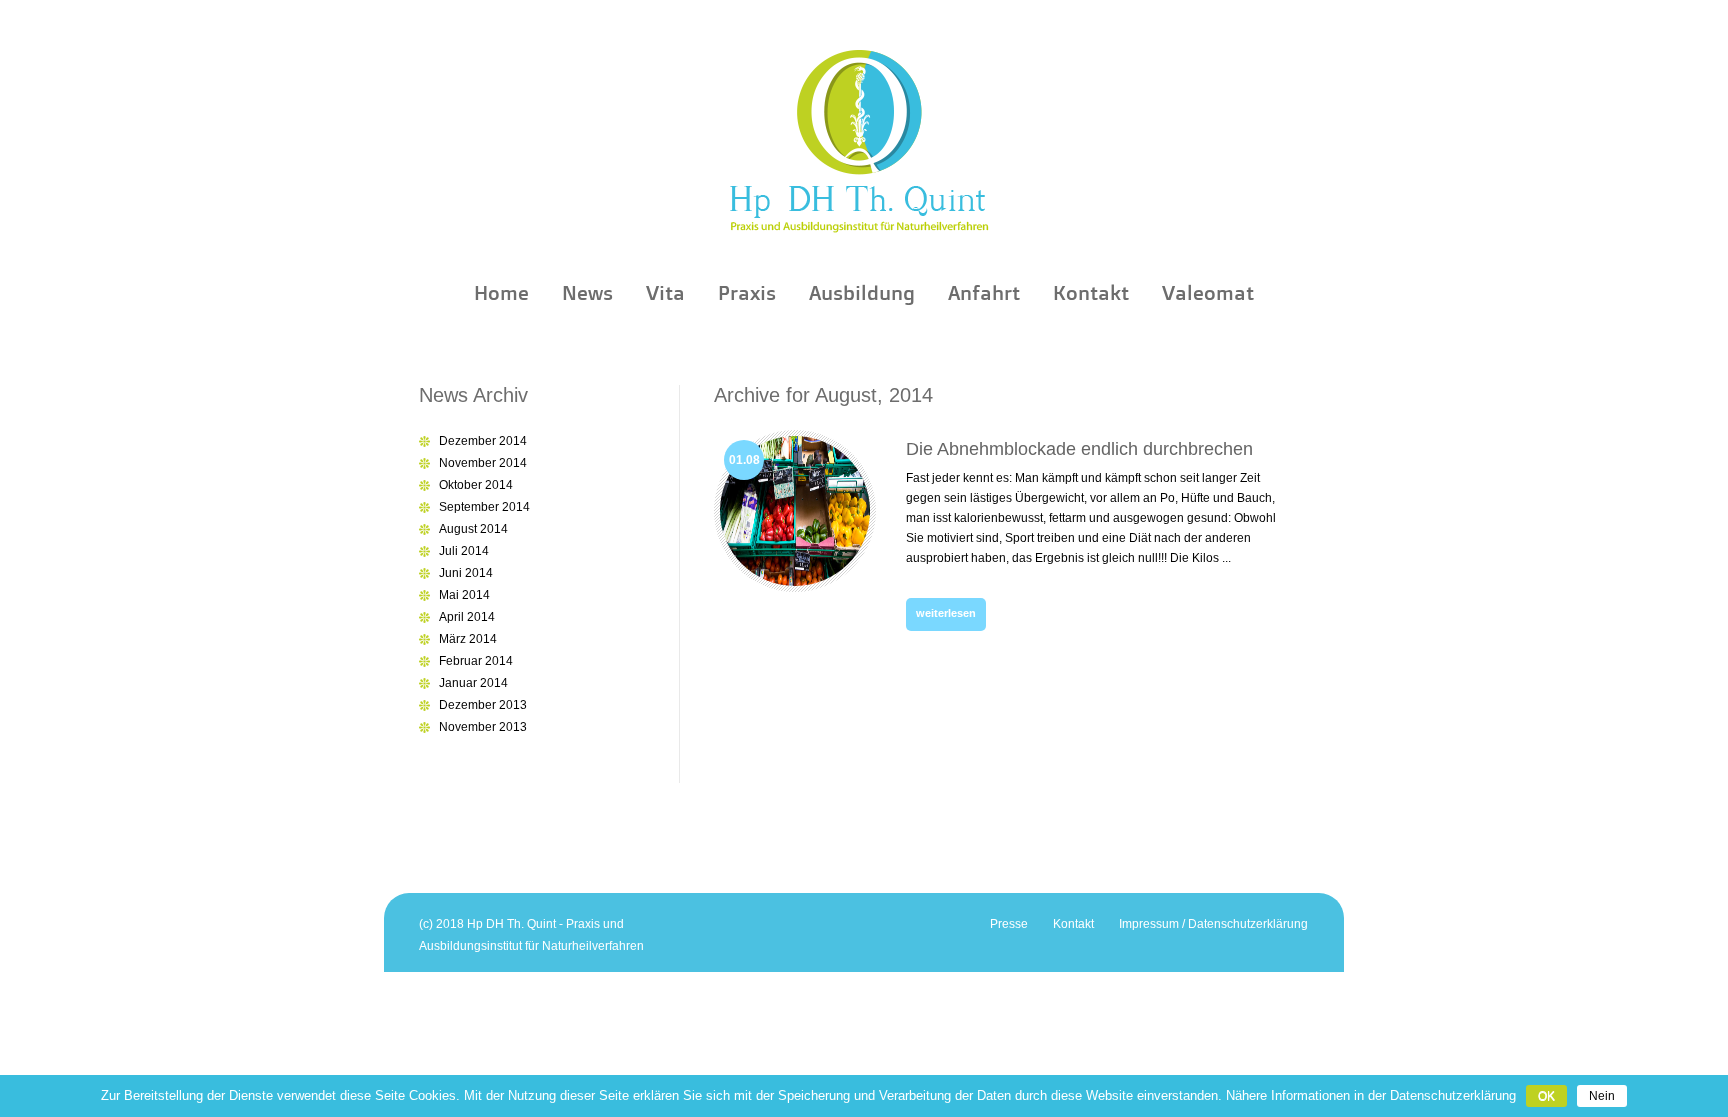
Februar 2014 (476, 661)
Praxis (747, 293)
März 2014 (468, 639)
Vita (665, 293)
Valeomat (1208, 293)
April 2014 (467, 617)
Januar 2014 (473, 683)
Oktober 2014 (476, 485)
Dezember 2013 (483, 705)
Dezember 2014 (483, 441)
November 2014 (483, 463)
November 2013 (483, 727)
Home (501, 293)
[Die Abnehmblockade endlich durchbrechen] (795, 588)
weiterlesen (946, 613)
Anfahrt (984, 293)
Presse (1009, 924)
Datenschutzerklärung (1453, 1095)
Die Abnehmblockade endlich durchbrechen (1079, 449)
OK (1546, 1096)
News (587, 293)
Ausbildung (862, 293)
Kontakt (1091, 293)
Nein (1602, 1096)
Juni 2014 (466, 573)
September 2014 (484, 507)
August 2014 (473, 529)
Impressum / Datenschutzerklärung (1213, 924)
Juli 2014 (464, 551)
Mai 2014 (464, 595)
